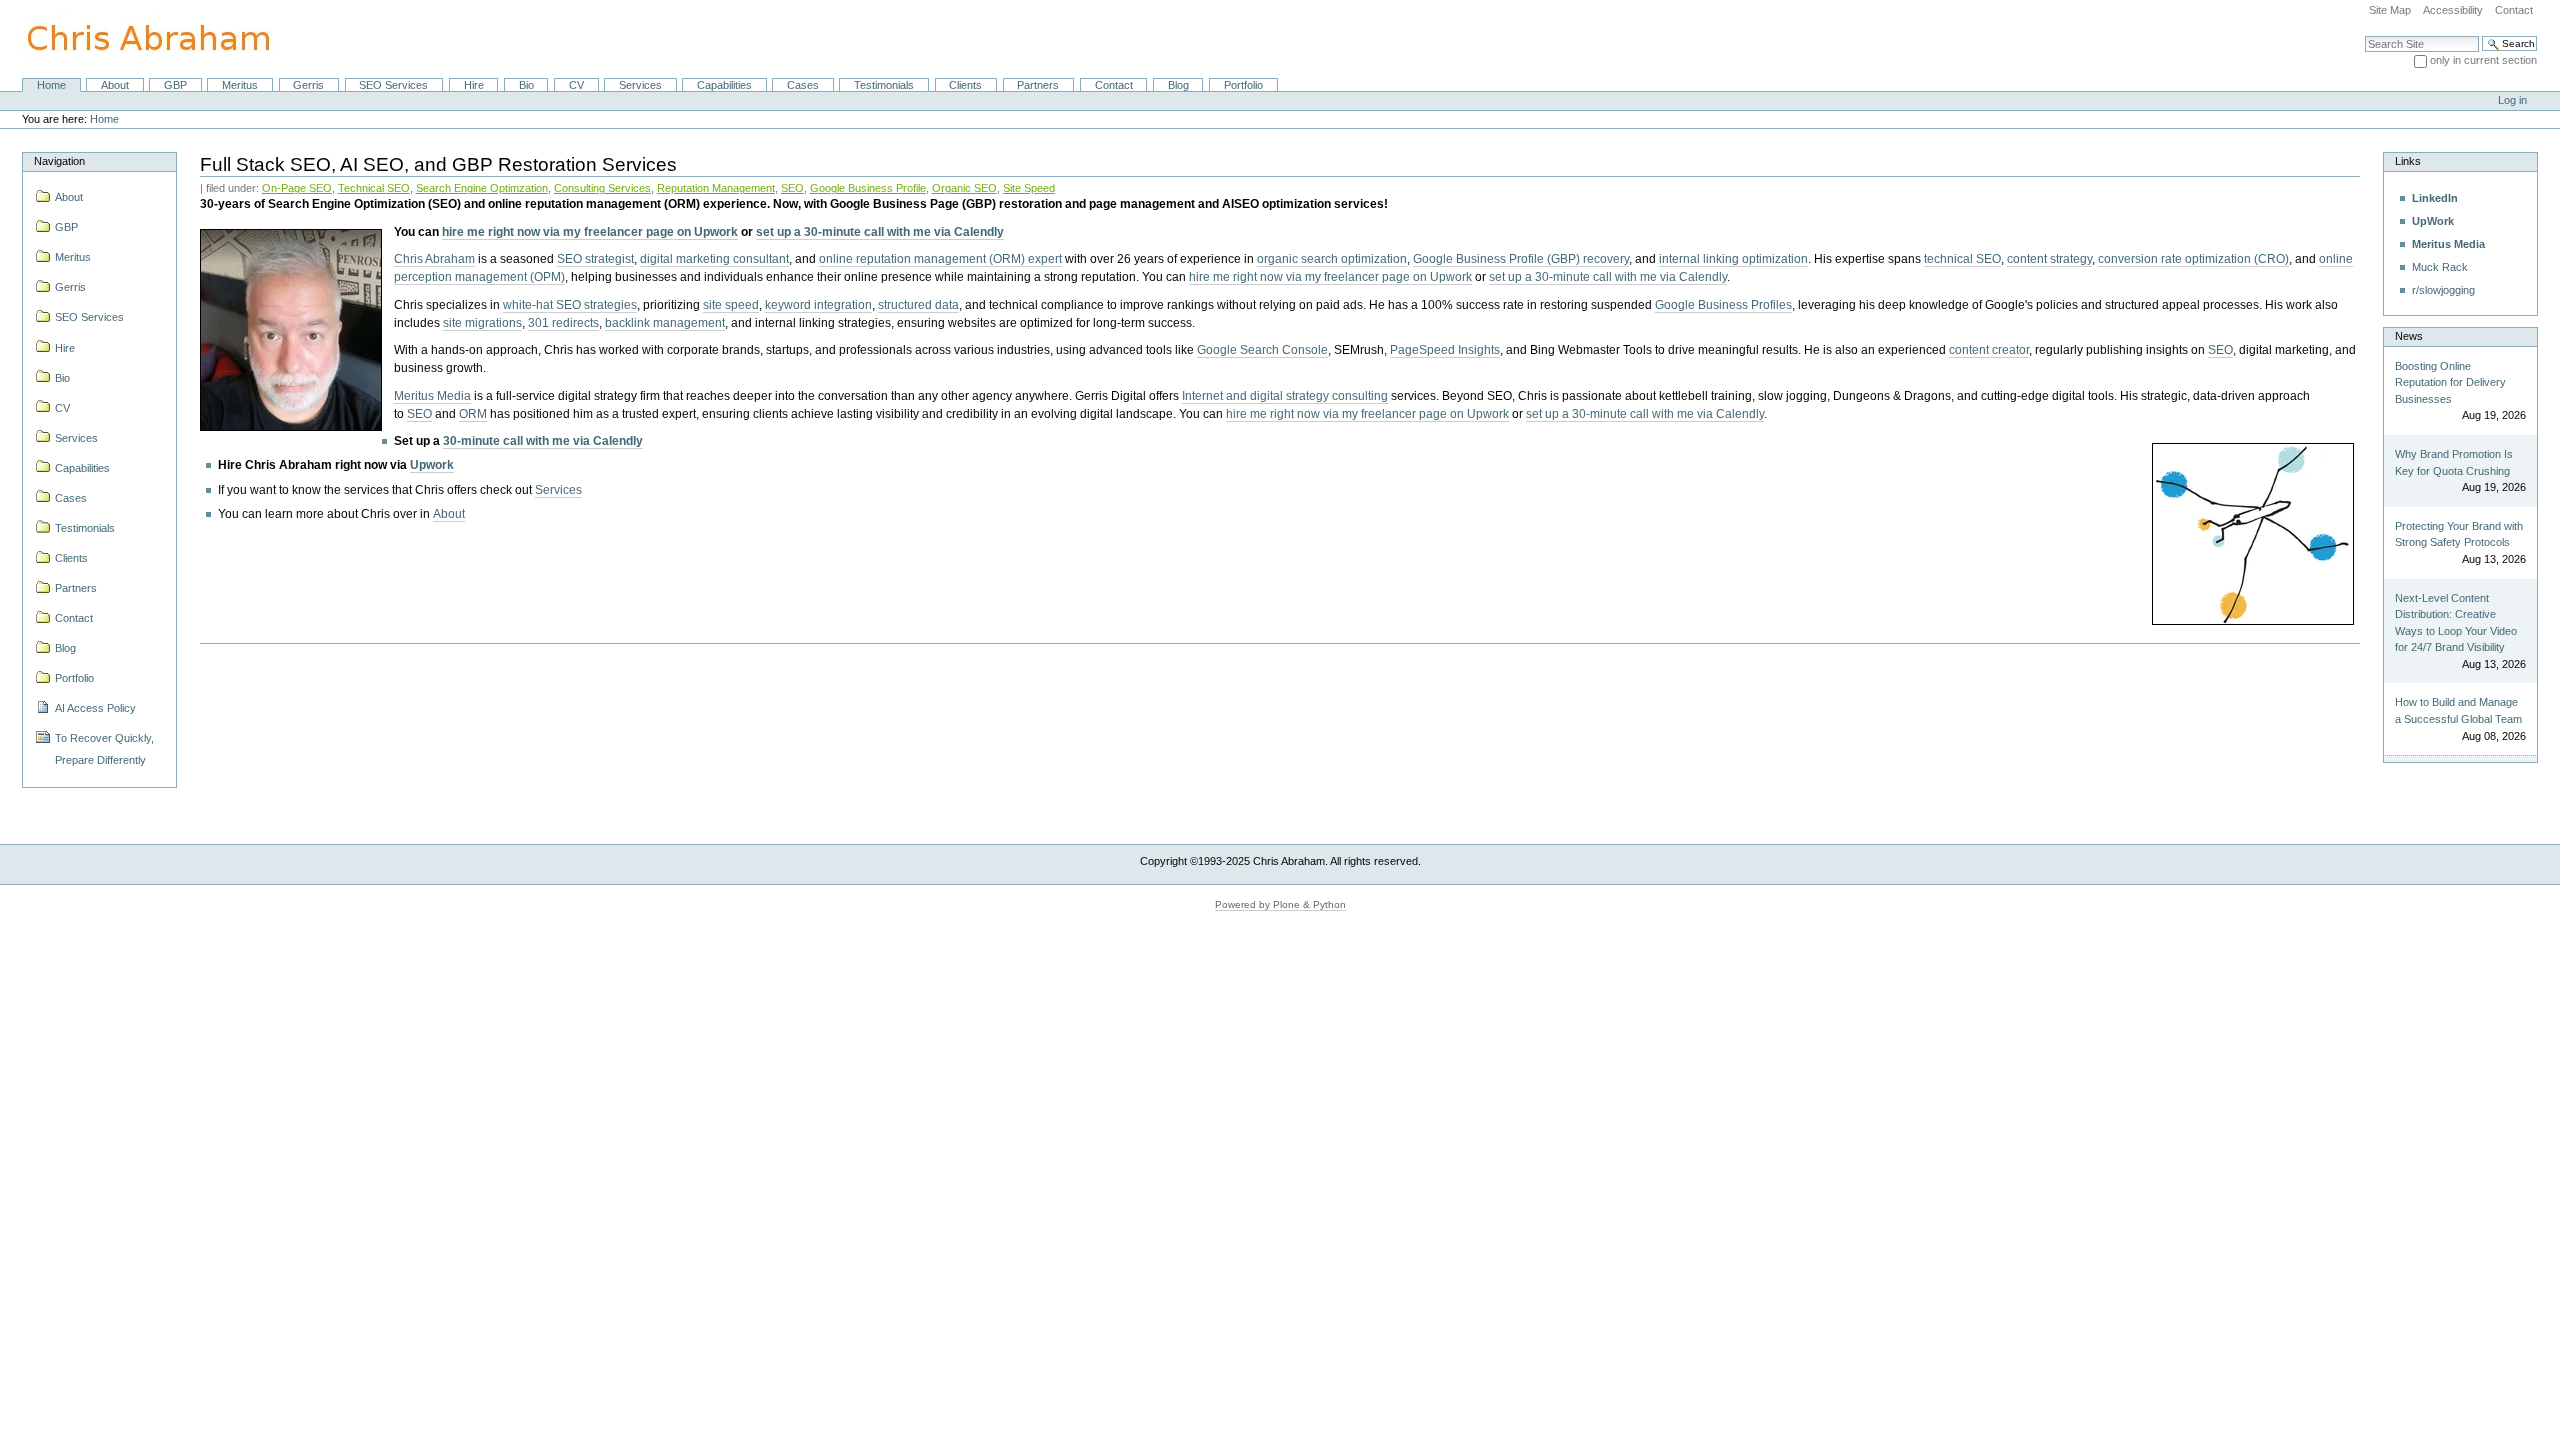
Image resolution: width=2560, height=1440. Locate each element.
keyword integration (818, 305)
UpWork (2433, 221)
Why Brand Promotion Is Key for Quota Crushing (2454, 462)
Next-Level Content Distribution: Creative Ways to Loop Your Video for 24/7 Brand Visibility (2456, 623)
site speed (731, 305)
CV (576, 85)
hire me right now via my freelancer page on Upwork (590, 232)
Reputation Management (716, 188)
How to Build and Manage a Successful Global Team (2458, 710)
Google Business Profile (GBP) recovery (1521, 259)
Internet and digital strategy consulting (1285, 396)
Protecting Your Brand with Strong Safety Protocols (2459, 534)
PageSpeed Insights (1445, 350)
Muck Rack (2440, 267)
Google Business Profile (868, 188)
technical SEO (1962, 259)
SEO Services (393, 85)
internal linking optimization (1733, 259)
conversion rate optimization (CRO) (2193, 259)
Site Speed (1029, 188)
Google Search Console (1262, 350)
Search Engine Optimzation (482, 188)
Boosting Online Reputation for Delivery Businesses (2450, 382)
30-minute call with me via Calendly (543, 441)
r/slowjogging (2443, 290)
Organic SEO (964, 188)
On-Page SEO (297, 188)
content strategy (2049, 259)
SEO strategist (595, 259)
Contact (2514, 10)
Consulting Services (602, 188)
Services (640, 85)
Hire (474, 85)
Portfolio (1243, 85)
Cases (803, 85)
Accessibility (2453, 10)
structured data (918, 305)
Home (51, 85)
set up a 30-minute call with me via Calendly (880, 232)
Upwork (432, 465)
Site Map (2390, 10)
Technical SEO (374, 188)
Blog (1178, 85)
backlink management (665, 323)
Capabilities (724, 85)
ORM (473, 414)
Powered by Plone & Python (1280, 904)
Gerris (308, 85)
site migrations (482, 323)
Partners (1038, 85)
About (115, 85)
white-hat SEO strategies (570, 305)
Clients (965, 85)
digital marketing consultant (714, 259)
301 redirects (563, 323)
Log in (2512, 100)
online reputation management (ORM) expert (940, 259)
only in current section (2483, 60)
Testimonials (884, 85)
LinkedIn (2435, 198)
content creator (1989, 350)
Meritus (240, 85)
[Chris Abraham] (137, 38)
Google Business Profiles (1723, 305)
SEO (792, 188)
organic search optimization (1332, 259)
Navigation (59, 161)
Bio (526, 85)
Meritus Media (432, 396)
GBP (175, 85)
